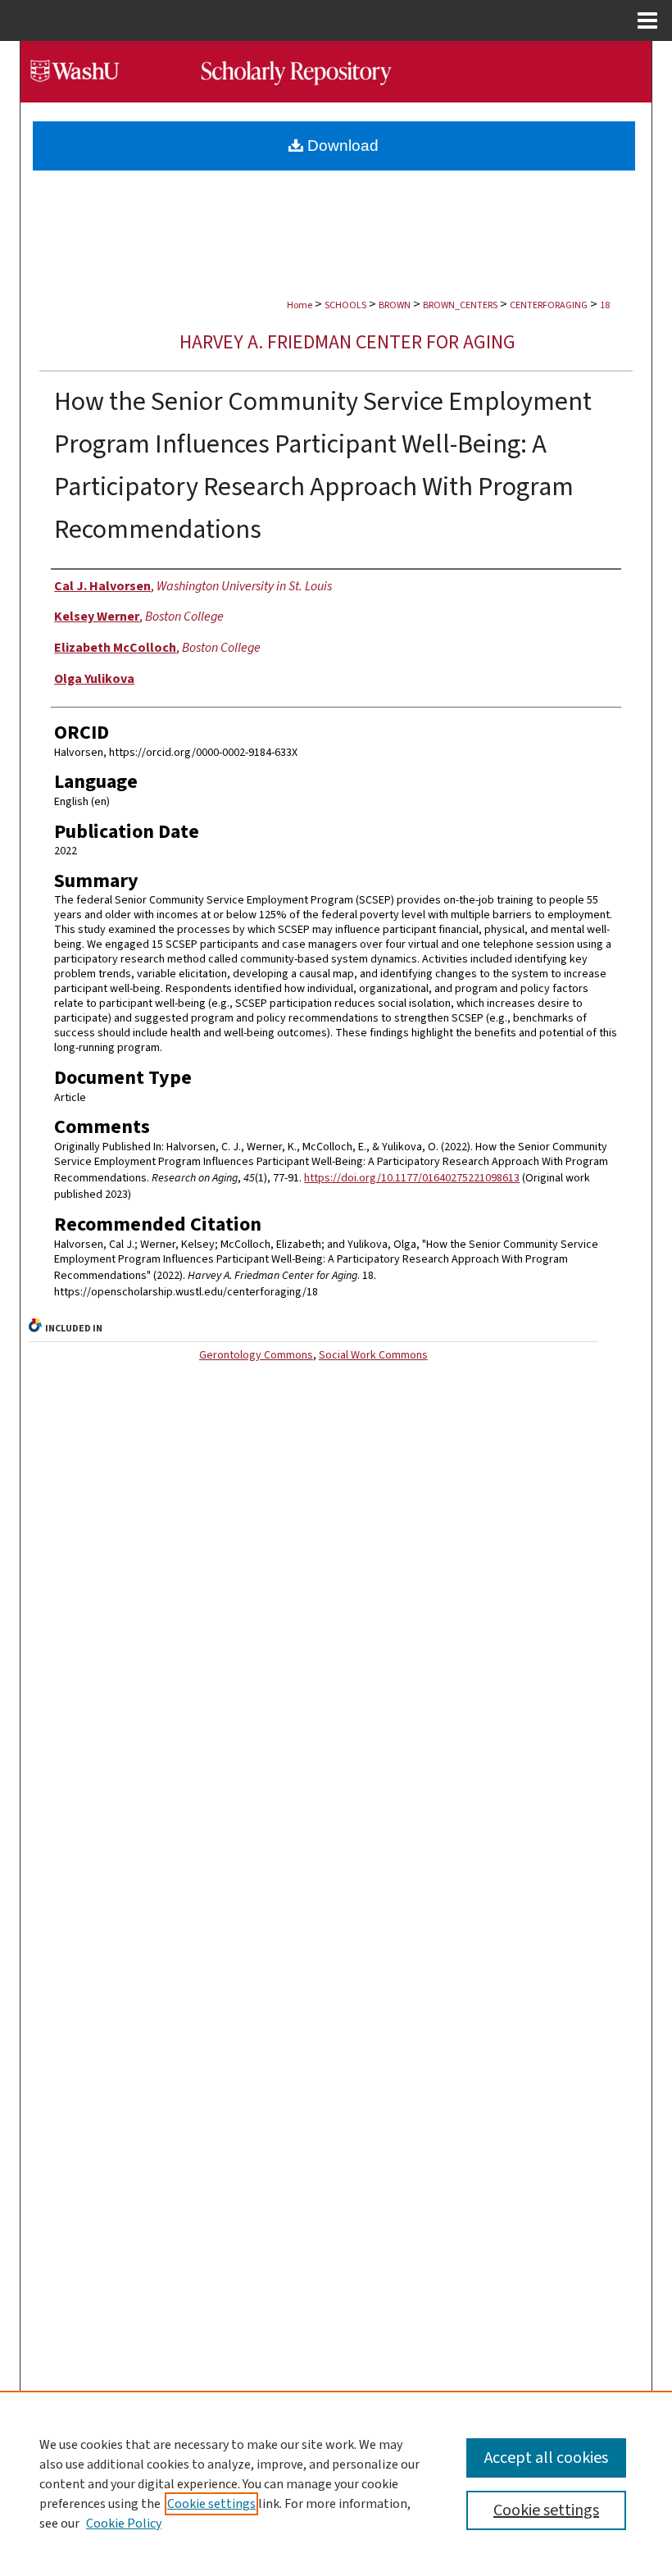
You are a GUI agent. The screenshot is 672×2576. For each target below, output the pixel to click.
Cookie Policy (124, 2524)
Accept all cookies (546, 2458)
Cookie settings (211, 2504)
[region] (336, 2483)
